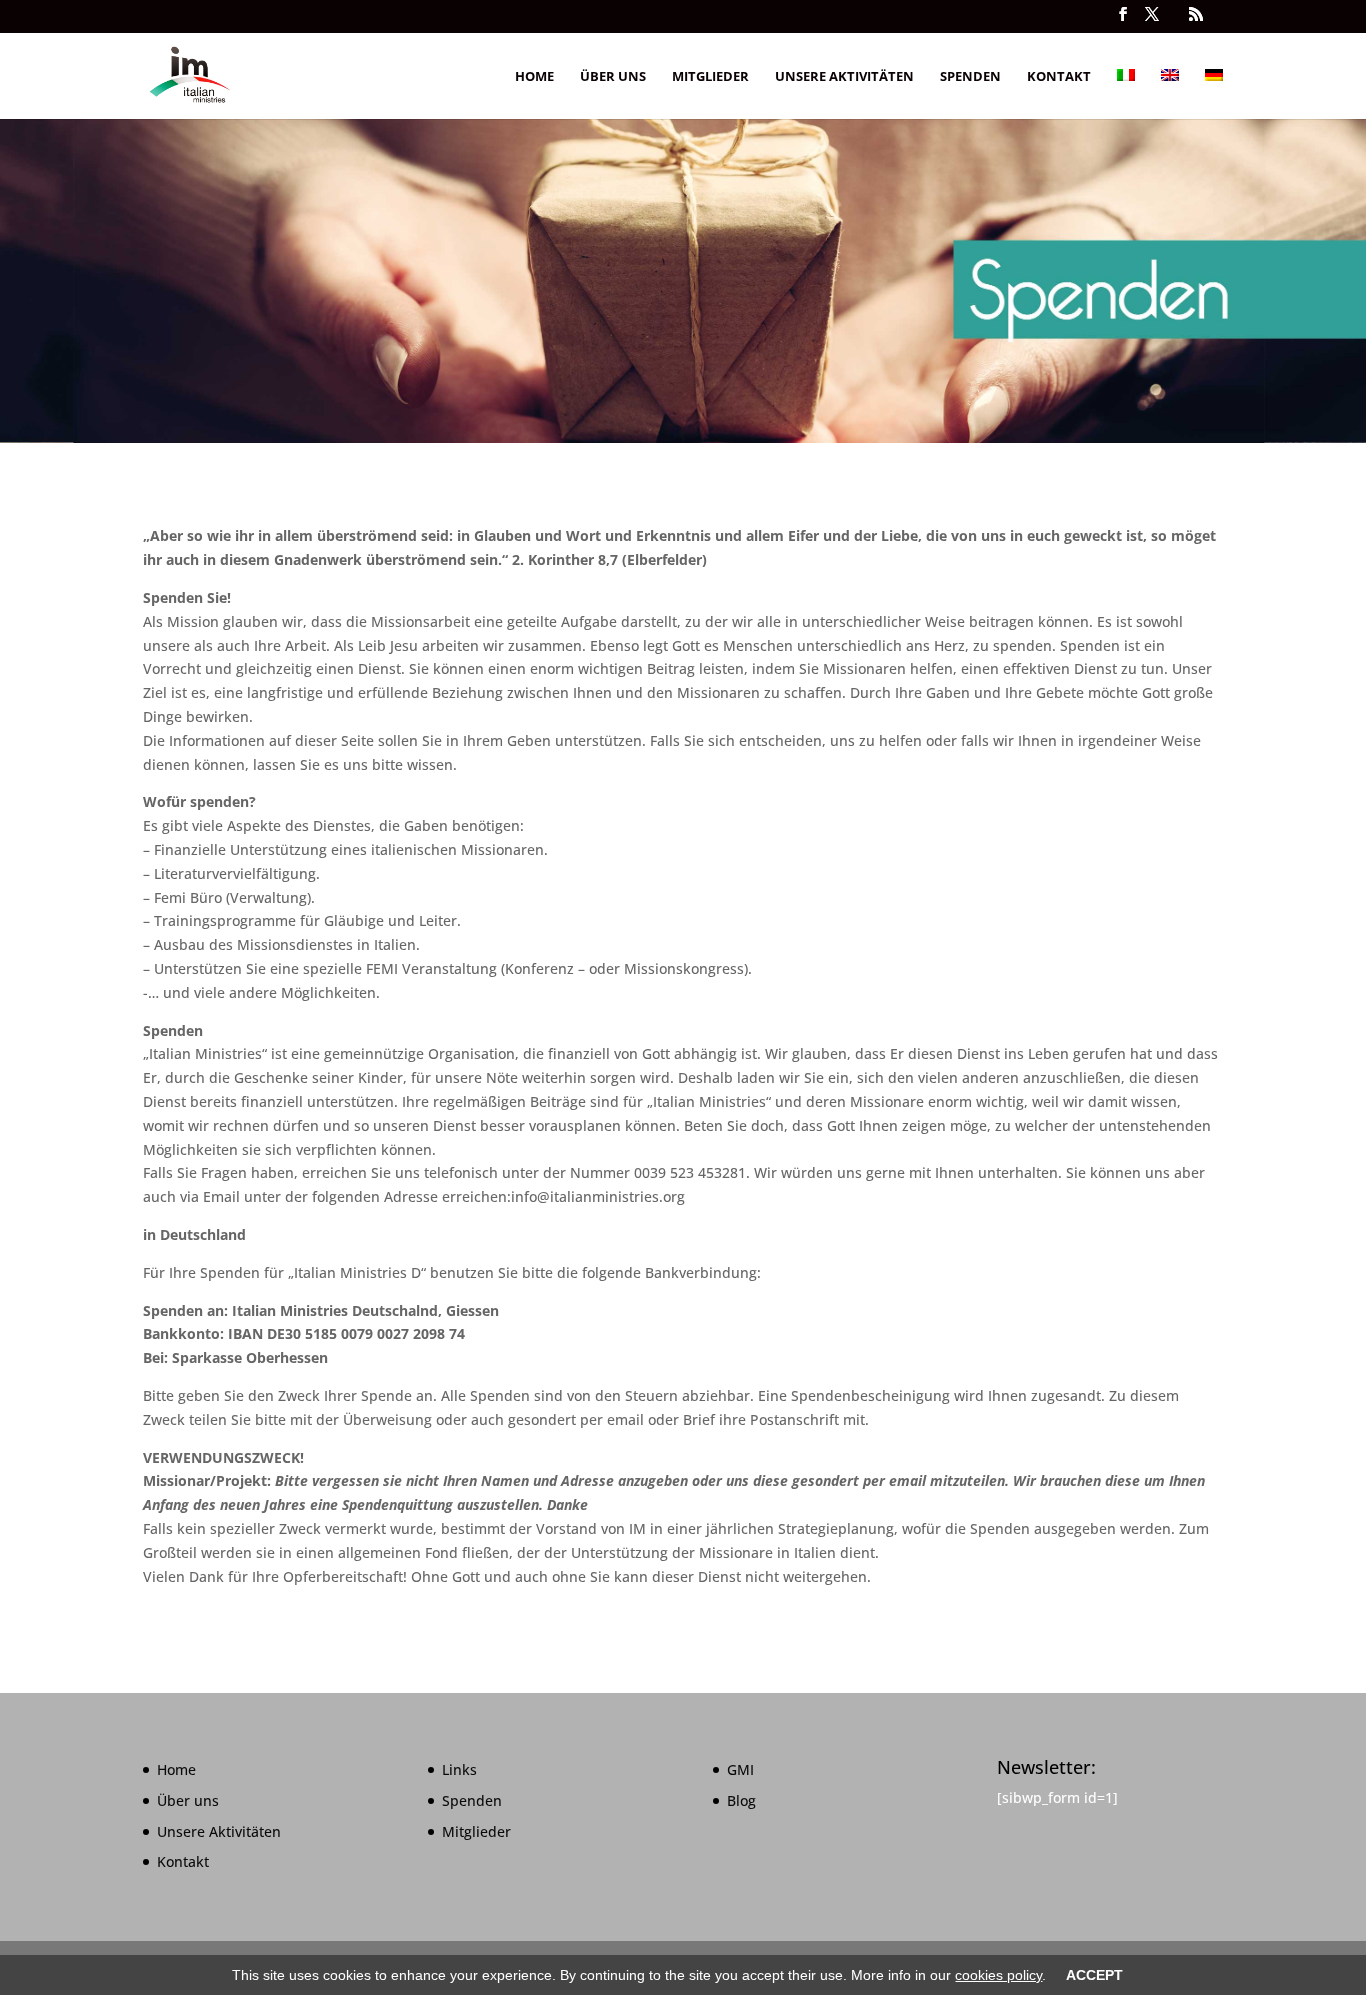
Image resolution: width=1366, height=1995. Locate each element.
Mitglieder (710, 77)
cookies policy (998, 1975)
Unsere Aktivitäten (844, 77)
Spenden (970, 77)
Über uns (613, 77)
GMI (740, 1769)
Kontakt (1059, 77)
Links (459, 1769)
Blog (741, 1800)
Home (534, 77)
